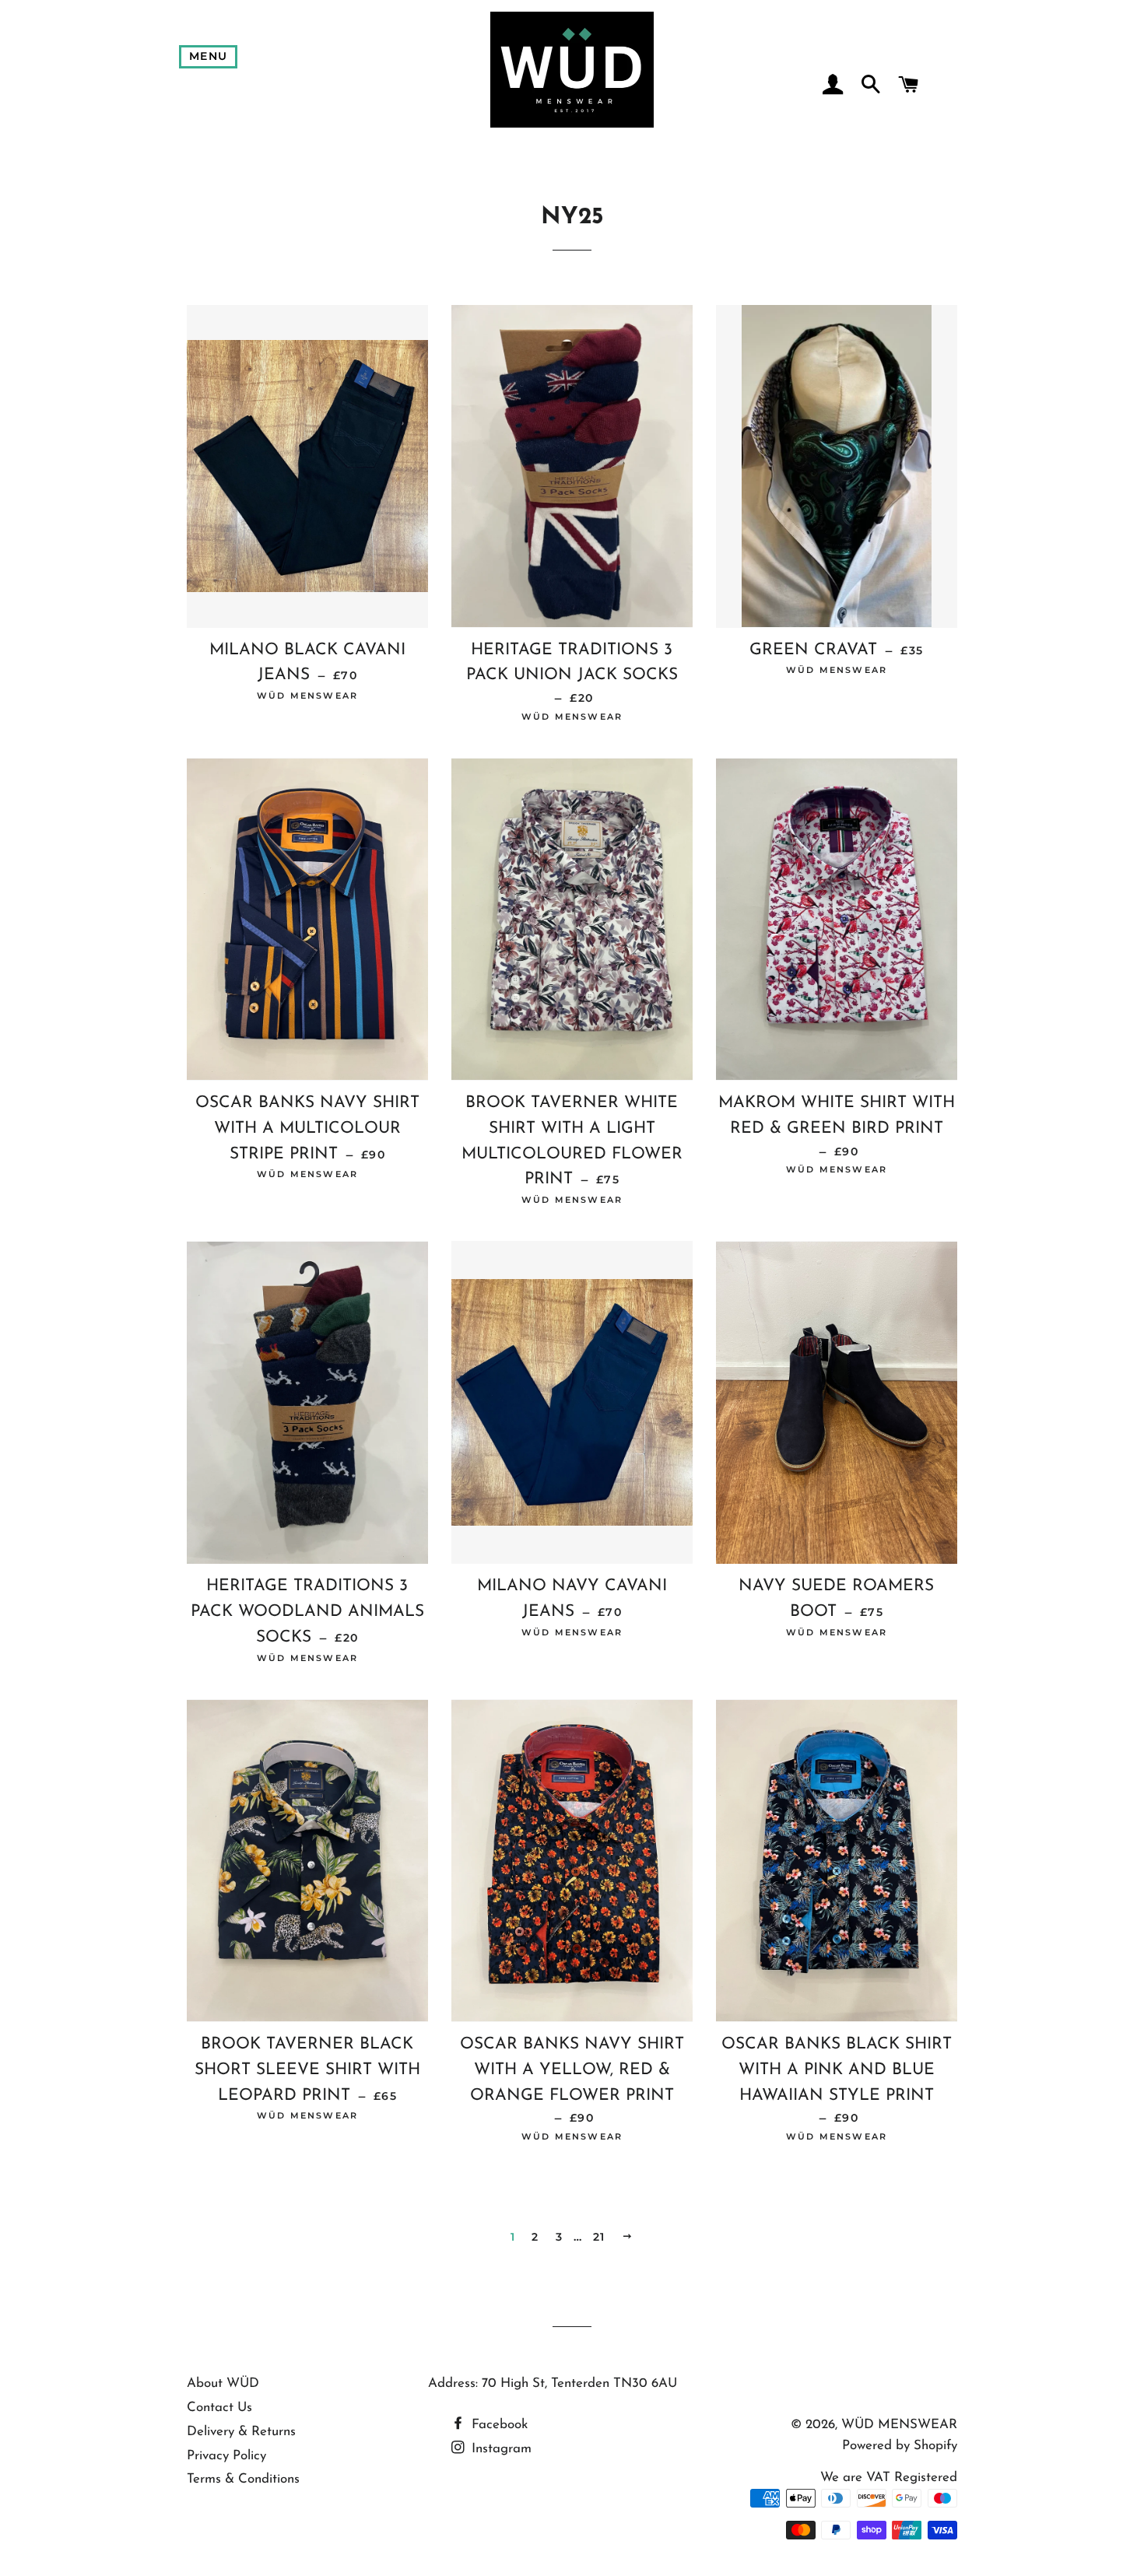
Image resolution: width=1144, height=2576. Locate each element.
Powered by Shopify (900, 2446)
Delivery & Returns (241, 2432)
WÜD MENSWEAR (899, 2425)
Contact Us (219, 2408)
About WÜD (223, 2383)
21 (599, 2237)
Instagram (500, 2449)
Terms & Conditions (243, 2479)
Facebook (498, 2425)
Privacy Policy (226, 2456)
